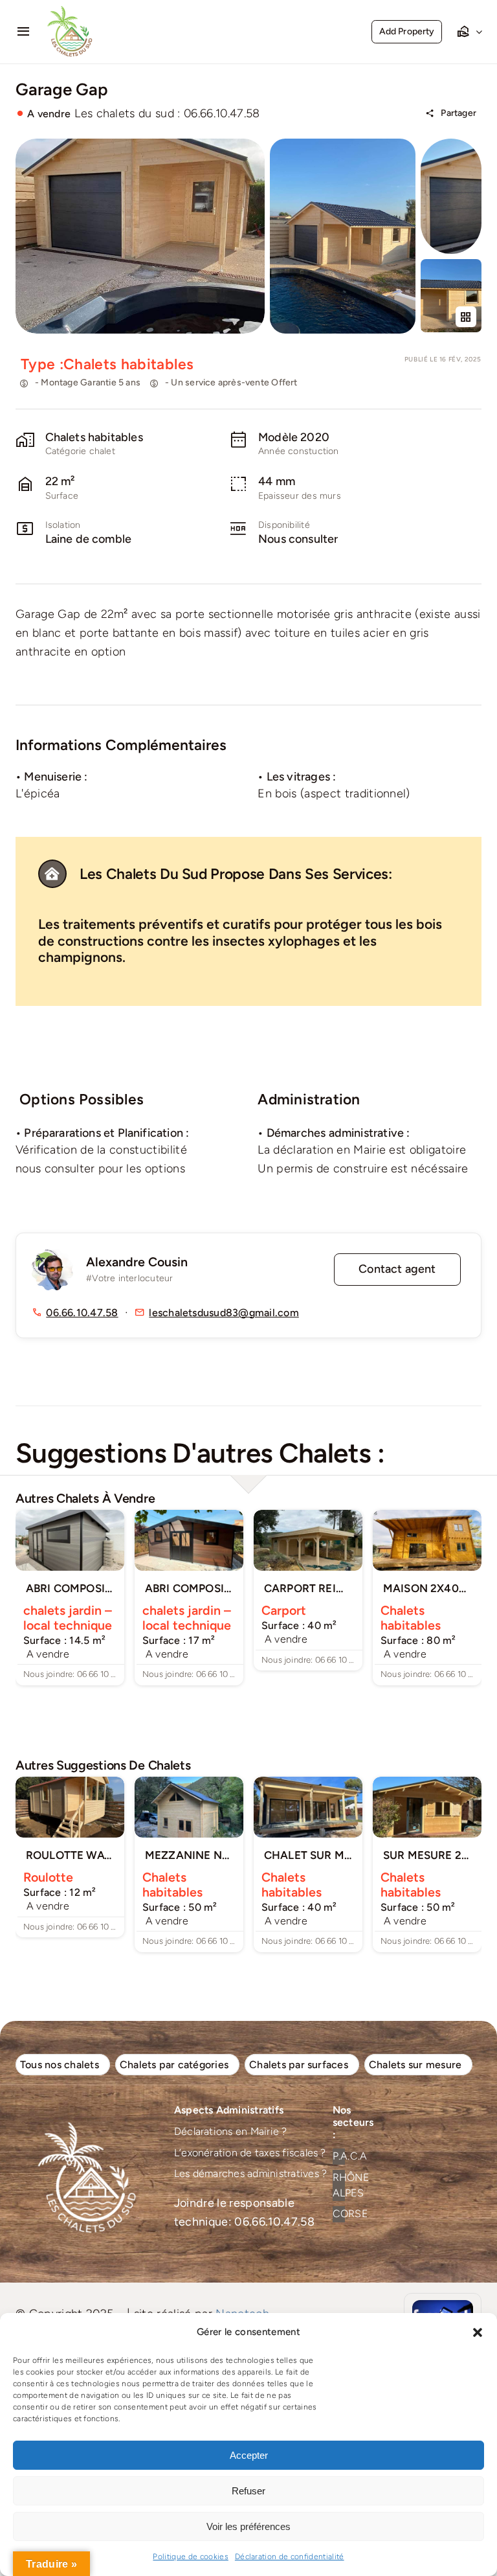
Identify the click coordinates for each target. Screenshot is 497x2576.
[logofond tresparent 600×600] (71, 11)
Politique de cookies (190, 2557)
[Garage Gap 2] (343, 144)
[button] (478, 2332)
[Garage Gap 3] (451, 265)
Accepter (249, 2455)
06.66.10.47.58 (82, 1313)
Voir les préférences (248, 2526)
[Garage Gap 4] (451, 144)
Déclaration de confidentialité (290, 2557)
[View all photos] (140, 236)
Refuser (248, 2491)
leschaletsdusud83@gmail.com (224, 1313)
